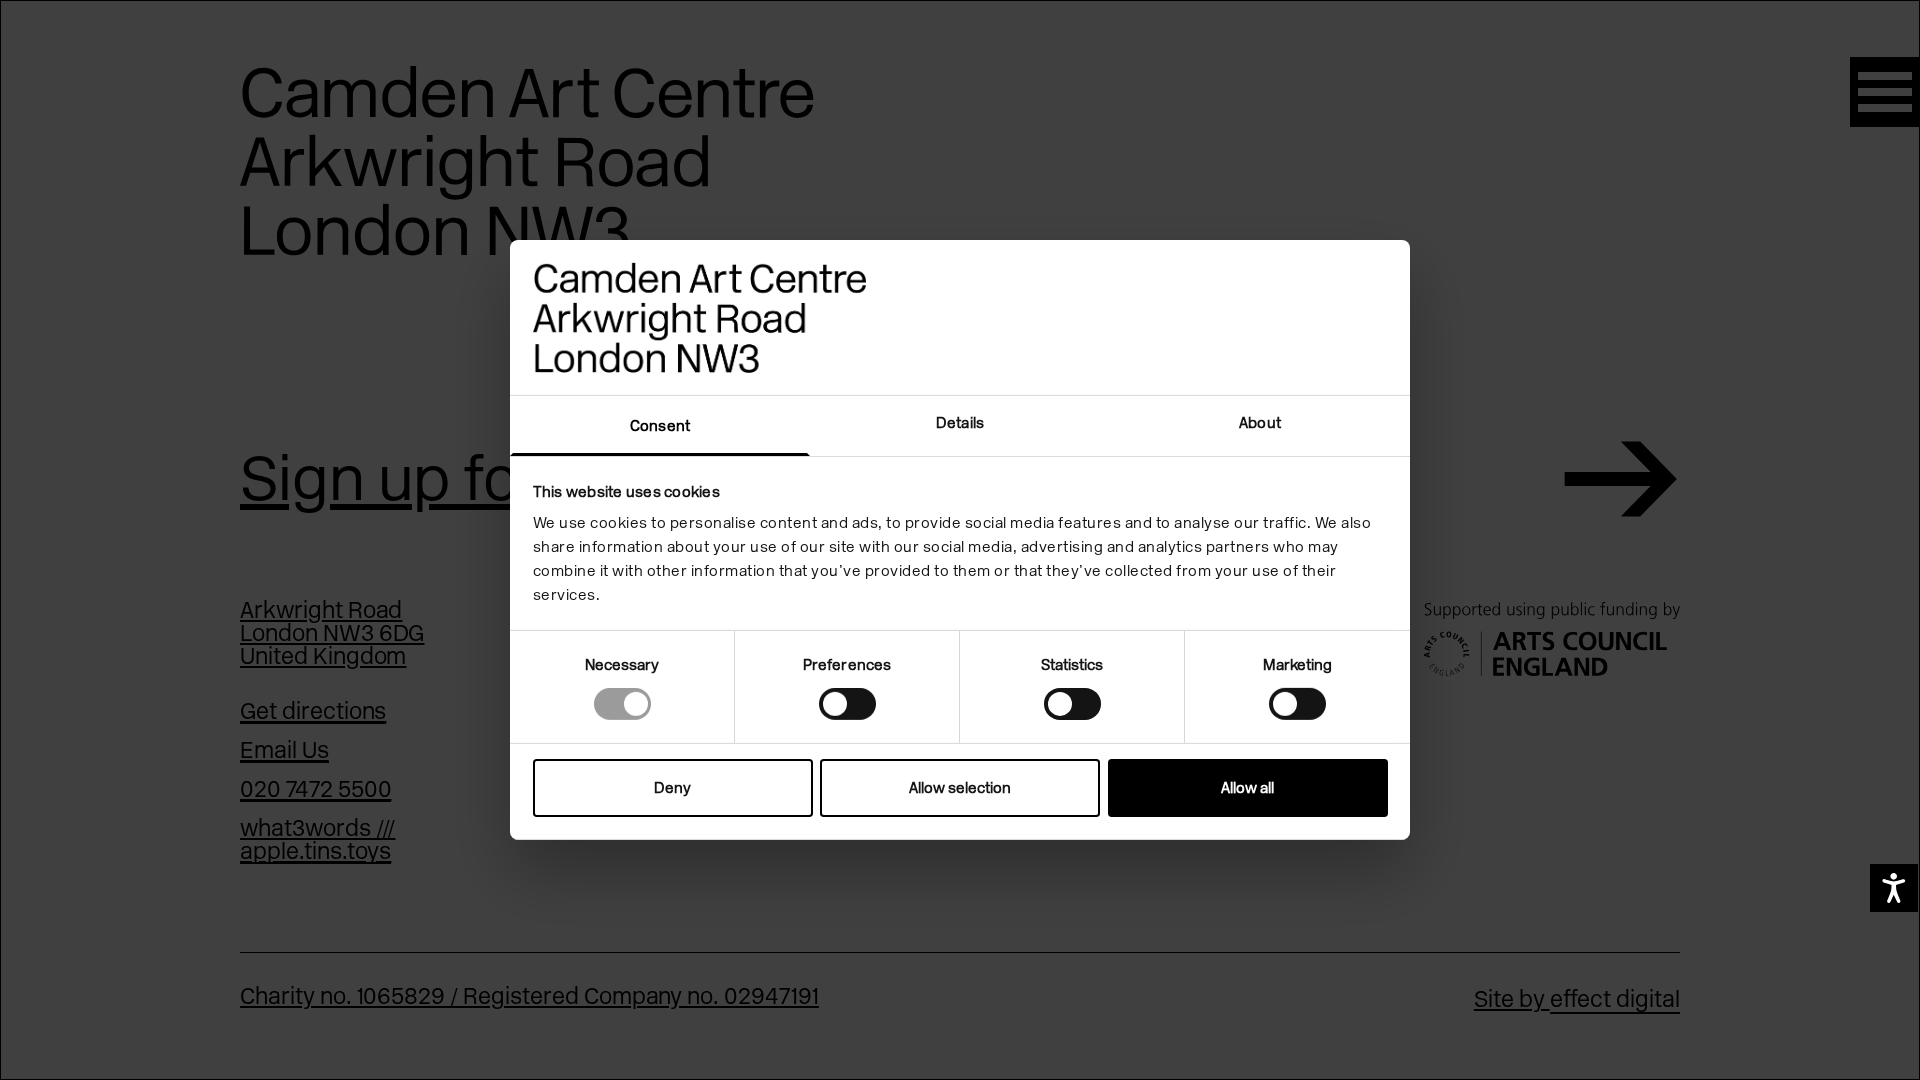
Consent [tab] (660, 426)
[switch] (847, 704)
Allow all (1247, 788)
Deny (672, 788)
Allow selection (960, 788)
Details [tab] (960, 423)
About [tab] (1260, 423)
